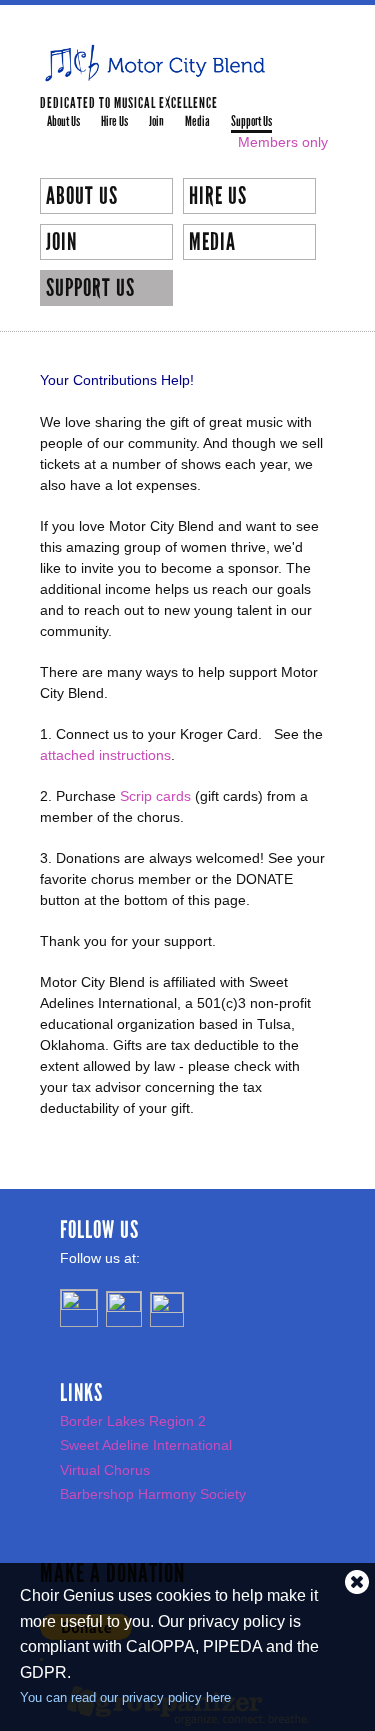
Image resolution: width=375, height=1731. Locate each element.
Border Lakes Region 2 (133, 1421)
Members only (283, 142)
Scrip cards (155, 796)
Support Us (251, 121)
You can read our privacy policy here (125, 1697)
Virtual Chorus (105, 1470)
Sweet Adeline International (146, 1445)
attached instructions (105, 755)
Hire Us (114, 121)
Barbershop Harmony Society (153, 1494)
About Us (63, 121)
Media (197, 121)
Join (156, 121)
